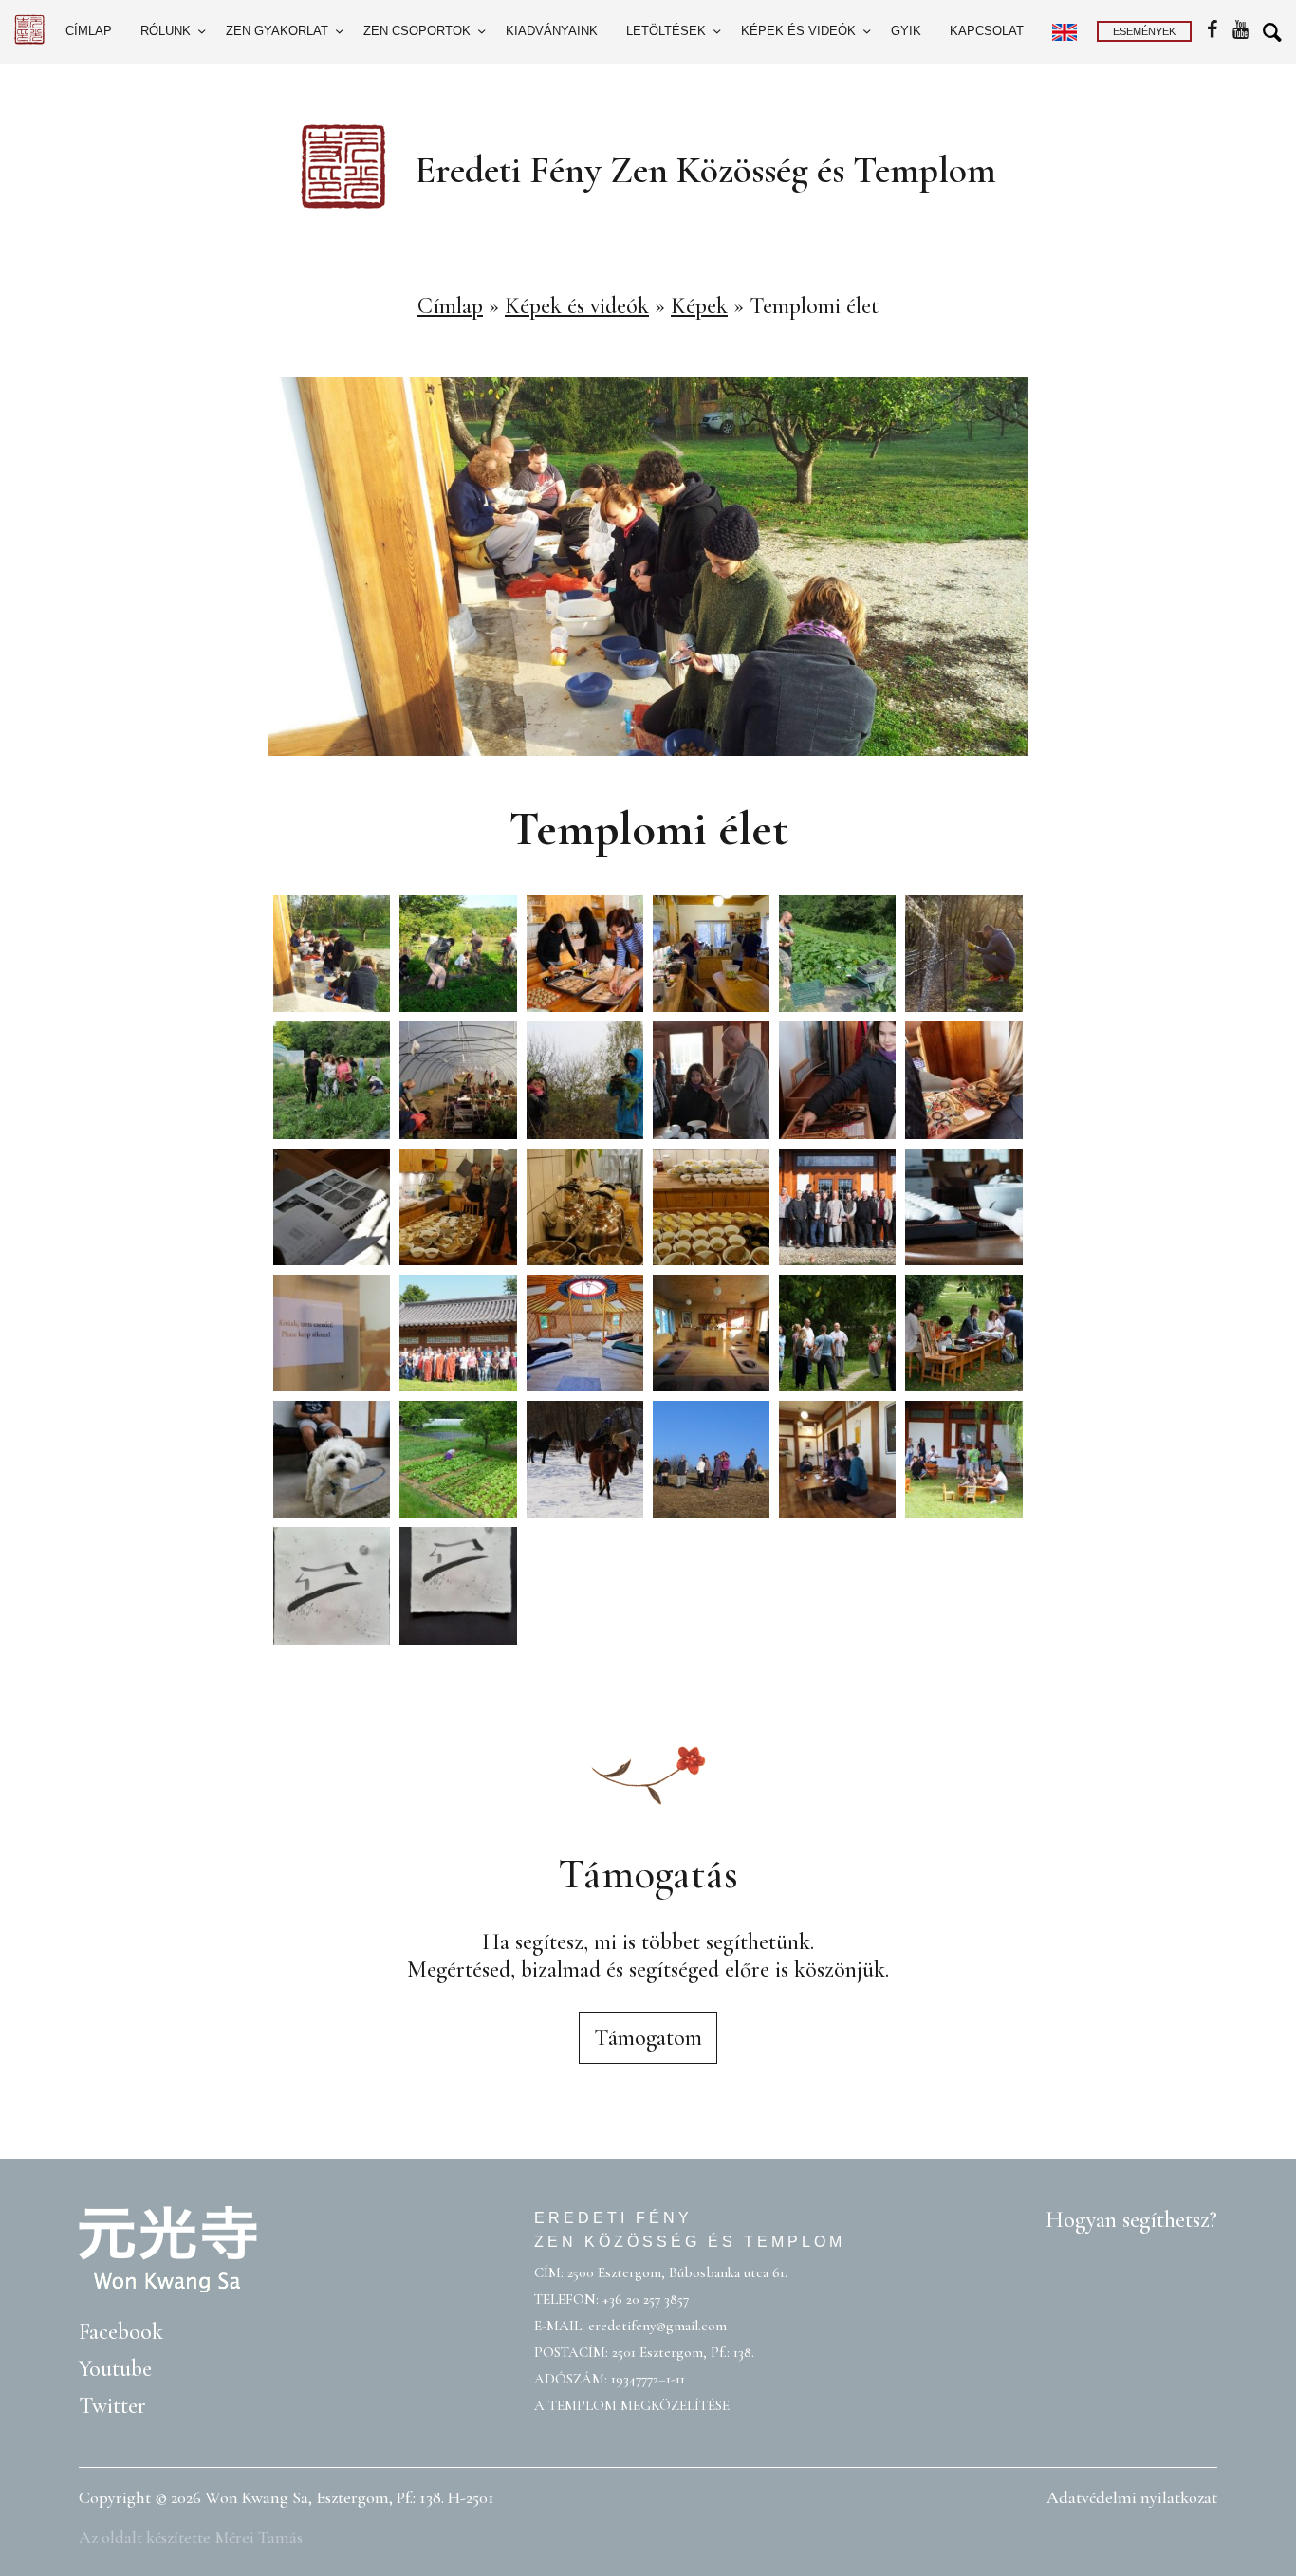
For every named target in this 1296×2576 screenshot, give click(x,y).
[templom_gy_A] (332, 1585)
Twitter (112, 2406)
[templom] (458, 1585)
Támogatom (648, 2038)
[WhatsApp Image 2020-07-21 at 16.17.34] (585, 1333)
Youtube (115, 2369)
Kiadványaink (552, 31)
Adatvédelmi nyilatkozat (1132, 2497)
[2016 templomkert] (837, 954)
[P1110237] (711, 1207)
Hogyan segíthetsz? (1131, 2220)
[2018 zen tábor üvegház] (458, 1080)
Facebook (121, 2332)
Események (1144, 31)
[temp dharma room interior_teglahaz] (711, 1333)
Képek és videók (798, 31)
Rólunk (166, 31)
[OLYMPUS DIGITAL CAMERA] (837, 1207)
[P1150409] (711, 1459)
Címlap (89, 31)
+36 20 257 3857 (646, 2299)
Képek (699, 306)
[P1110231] (458, 1207)
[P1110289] (585, 1459)
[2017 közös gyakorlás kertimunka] (332, 1080)
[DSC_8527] (837, 1333)
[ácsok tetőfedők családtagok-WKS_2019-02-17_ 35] (963, 1080)
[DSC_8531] (963, 1333)
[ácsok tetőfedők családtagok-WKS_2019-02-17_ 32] (711, 1080)
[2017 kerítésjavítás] (963, 954)
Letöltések (666, 31)
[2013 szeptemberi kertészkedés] (458, 954)
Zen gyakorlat (277, 31)
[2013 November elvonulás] (332, 954)
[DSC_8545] (332, 1459)
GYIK (906, 31)
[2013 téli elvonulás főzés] (711, 954)
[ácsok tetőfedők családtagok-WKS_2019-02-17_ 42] (332, 1207)
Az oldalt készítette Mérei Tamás (191, 2537)
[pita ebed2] (837, 1459)
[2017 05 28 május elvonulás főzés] (585, 954)
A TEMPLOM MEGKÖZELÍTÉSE (632, 2405)
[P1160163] (458, 1459)
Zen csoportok (417, 31)
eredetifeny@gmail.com (657, 2326)
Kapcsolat (987, 31)
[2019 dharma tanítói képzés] (585, 1080)
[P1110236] (585, 1207)
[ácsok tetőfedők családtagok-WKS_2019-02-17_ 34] (837, 1080)
